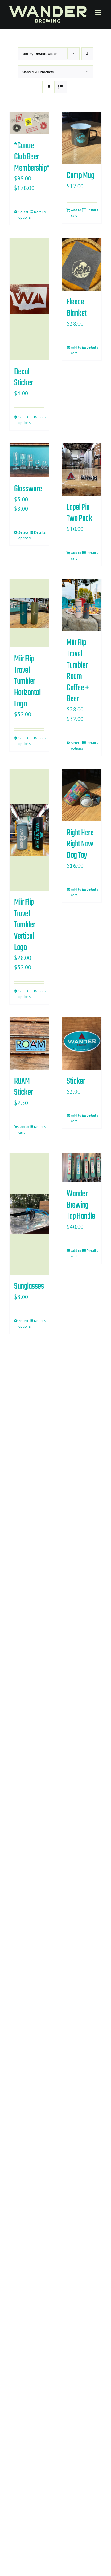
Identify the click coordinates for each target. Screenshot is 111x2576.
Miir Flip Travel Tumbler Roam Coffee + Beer (78, 671)
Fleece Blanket (77, 308)
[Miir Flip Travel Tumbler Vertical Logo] (29, 830)
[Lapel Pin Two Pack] (82, 470)
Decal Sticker (23, 378)
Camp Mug (80, 176)
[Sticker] (82, 1044)
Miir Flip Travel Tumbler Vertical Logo (25, 925)
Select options (24, 214)
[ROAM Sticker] (29, 1044)
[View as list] (61, 87)
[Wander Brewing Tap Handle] (82, 1168)
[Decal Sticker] (29, 299)
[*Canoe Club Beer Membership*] (29, 123)
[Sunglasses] (29, 1214)
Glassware (28, 489)
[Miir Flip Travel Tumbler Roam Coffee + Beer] (82, 605)
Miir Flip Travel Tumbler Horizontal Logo (27, 681)
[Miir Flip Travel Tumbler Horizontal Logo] (29, 613)
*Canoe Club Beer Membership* (32, 157)
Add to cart (76, 213)
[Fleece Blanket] (82, 264)
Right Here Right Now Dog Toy (80, 844)
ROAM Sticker (23, 1087)
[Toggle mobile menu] (99, 12)
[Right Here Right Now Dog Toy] (82, 795)
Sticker (76, 1081)
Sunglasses (29, 1286)
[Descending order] (87, 54)
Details (39, 212)
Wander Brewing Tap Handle (81, 1205)
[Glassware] (29, 460)
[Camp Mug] (82, 138)
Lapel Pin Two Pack (79, 513)
